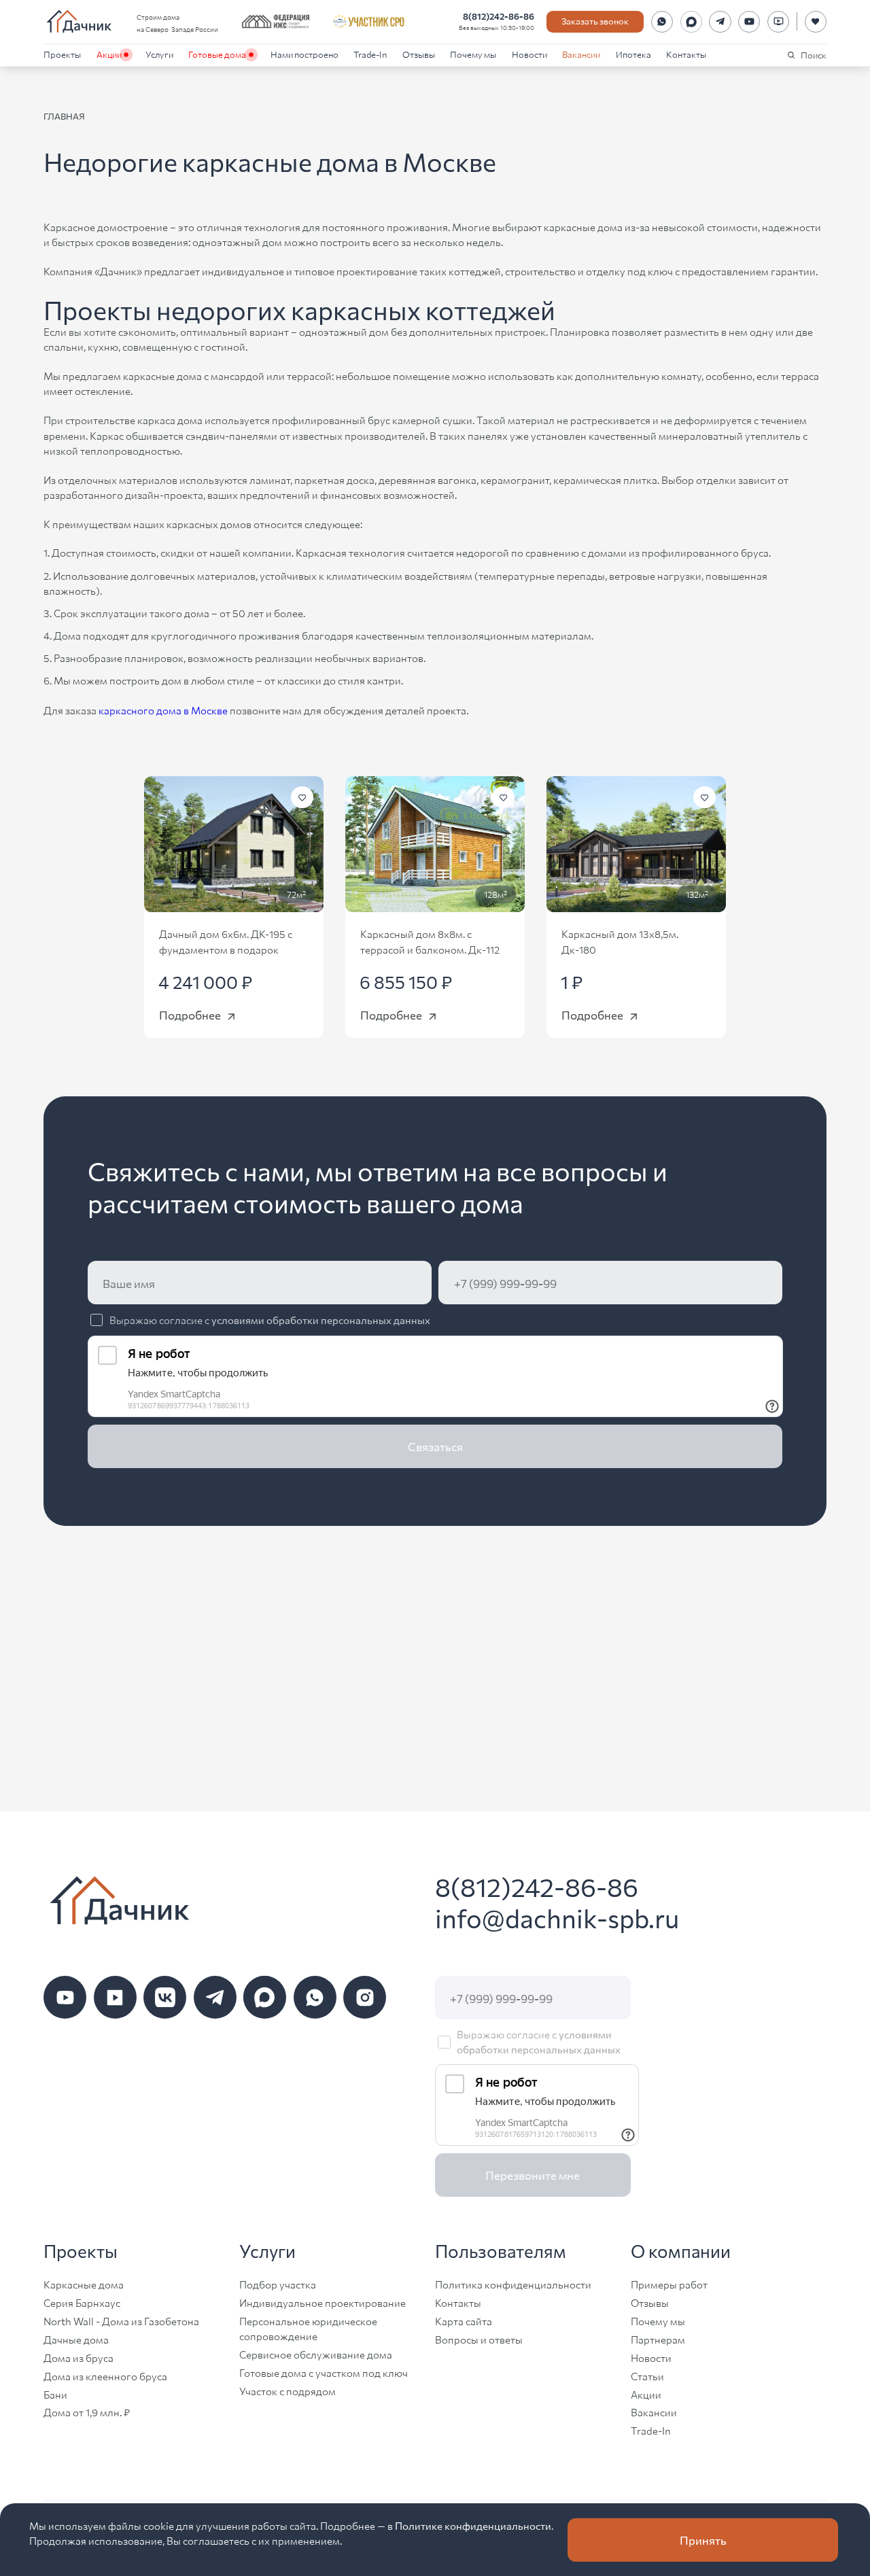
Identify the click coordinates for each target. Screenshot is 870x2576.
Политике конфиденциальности (473, 2525)
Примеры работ (669, 2284)
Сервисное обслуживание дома (316, 2354)
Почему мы (473, 54)
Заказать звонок (595, 21)
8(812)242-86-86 (499, 16)
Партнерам (658, 2339)
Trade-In (370, 54)
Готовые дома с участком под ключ (324, 2372)
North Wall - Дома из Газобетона (121, 2321)
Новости (529, 54)
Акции (109, 54)
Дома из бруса (79, 2357)
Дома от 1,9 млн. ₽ (87, 2412)
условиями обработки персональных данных (321, 1320)
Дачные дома (76, 2339)
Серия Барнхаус (82, 2302)
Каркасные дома (84, 2284)
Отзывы (419, 54)
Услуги (159, 54)
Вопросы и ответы (479, 2339)
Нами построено (304, 54)
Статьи (647, 2376)
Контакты (686, 54)
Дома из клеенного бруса (105, 2376)
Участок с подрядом (288, 2391)
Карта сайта (464, 2321)
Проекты (62, 54)
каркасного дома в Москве (163, 710)
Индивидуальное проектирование (323, 2302)
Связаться (435, 1446)
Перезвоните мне (533, 2175)
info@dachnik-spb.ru (557, 1917)
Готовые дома (217, 54)
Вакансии (581, 54)
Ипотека (633, 54)
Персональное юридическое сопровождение (308, 2328)
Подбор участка (278, 2284)
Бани (55, 2394)
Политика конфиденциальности (513, 2284)
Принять (703, 2540)
